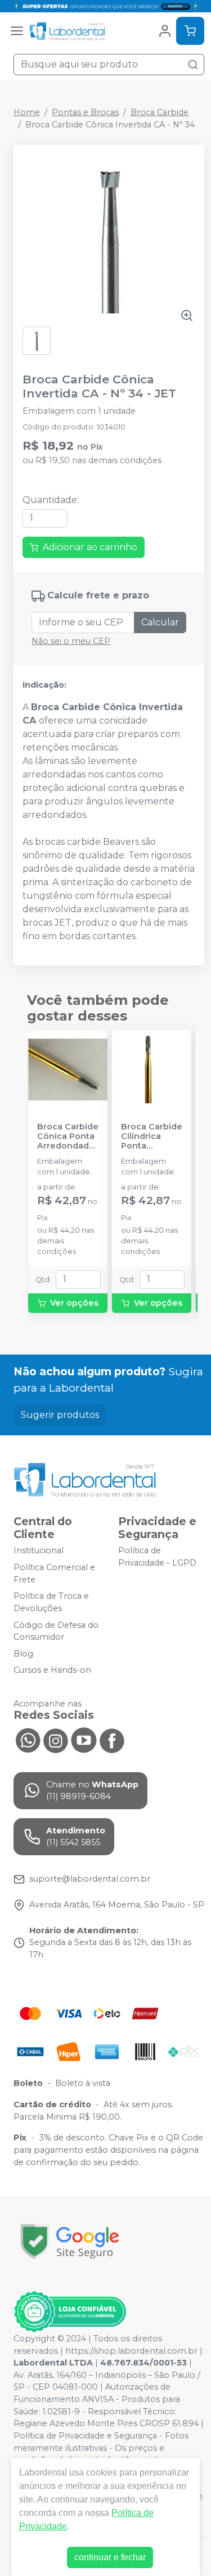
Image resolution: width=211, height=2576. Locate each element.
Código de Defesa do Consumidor (56, 1631)
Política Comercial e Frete (54, 1573)
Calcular (160, 622)
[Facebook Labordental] (112, 1740)
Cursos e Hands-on (52, 1671)
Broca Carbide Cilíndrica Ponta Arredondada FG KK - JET (152, 1137)
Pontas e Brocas (85, 112)
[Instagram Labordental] (56, 1740)
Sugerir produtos (60, 1415)
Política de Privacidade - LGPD (157, 1557)
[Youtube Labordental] (84, 1740)
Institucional (39, 1551)
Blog (23, 1654)
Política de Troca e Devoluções (51, 1602)
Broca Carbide (160, 112)
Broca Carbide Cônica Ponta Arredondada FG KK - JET (68, 1137)
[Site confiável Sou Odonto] (70, 2312)
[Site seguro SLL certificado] (70, 2242)
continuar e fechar (110, 2557)
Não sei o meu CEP (71, 641)
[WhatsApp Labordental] (28, 1740)
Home (27, 112)
